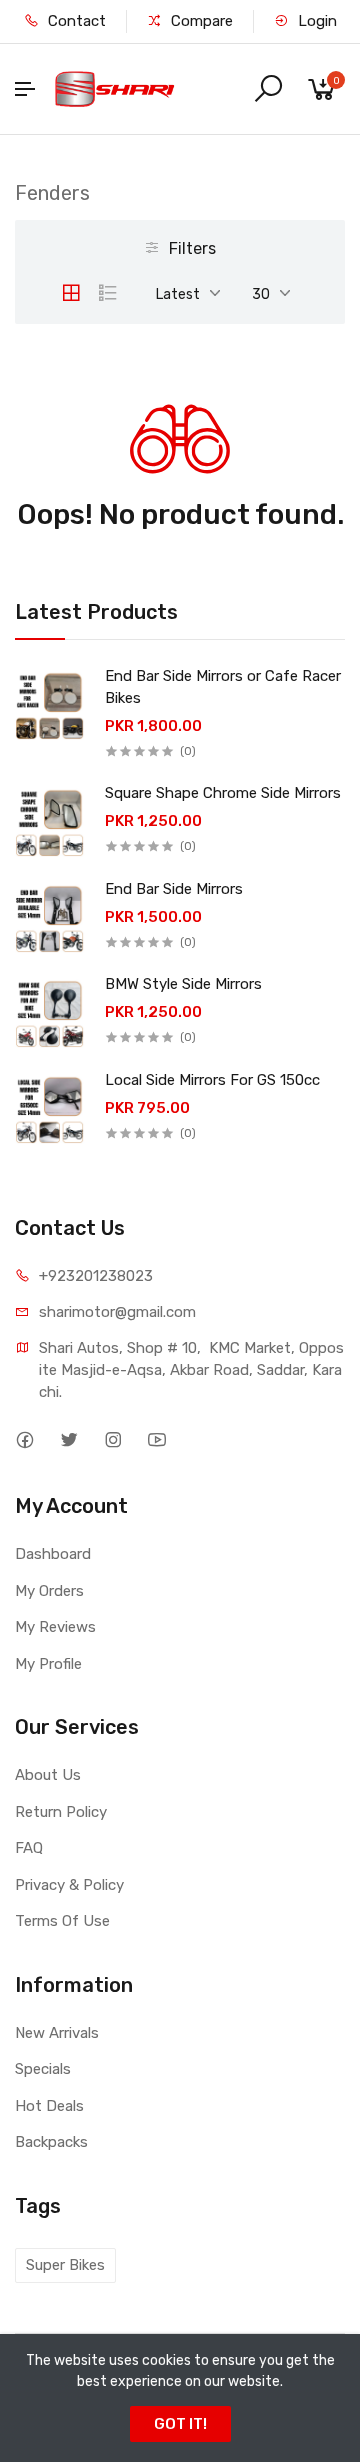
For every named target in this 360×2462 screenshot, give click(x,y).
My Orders (49, 1591)
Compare (200, 21)
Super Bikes (65, 2265)
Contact (75, 21)
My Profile (48, 1664)
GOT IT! (180, 2424)
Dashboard (53, 1554)
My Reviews (55, 1627)
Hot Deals (49, 2106)
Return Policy (61, 1812)
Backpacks (51, 2142)
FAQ (29, 1848)
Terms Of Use (62, 1921)
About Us (48, 1775)
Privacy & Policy (69, 1885)
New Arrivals (57, 2033)
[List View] (108, 293)
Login (315, 21)
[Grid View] (71, 293)
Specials (43, 2069)
